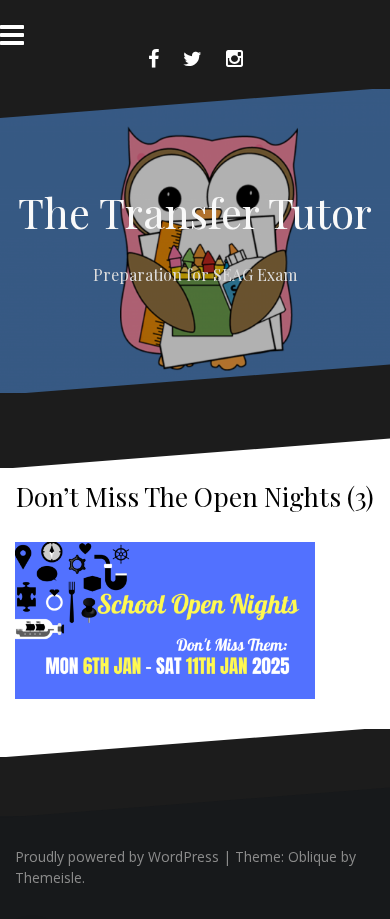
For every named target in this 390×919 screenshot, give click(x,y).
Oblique (312, 856)
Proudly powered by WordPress (117, 856)
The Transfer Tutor (195, 212)
